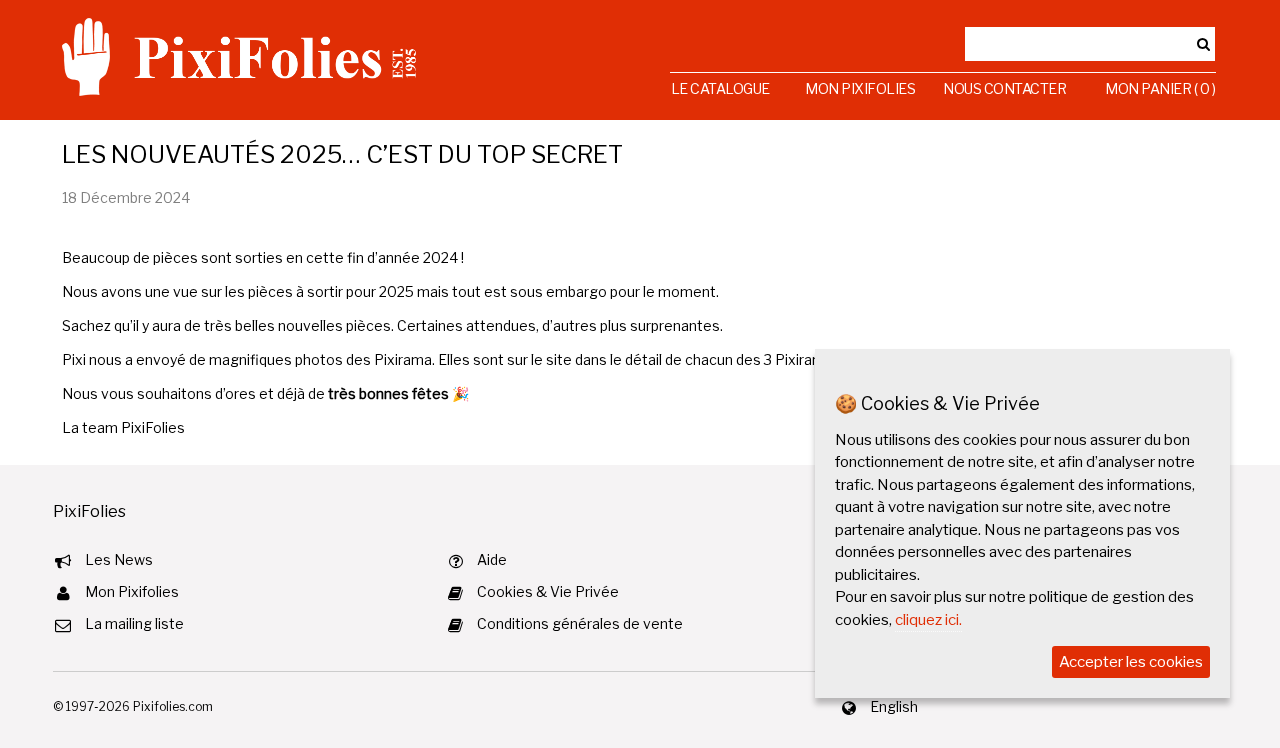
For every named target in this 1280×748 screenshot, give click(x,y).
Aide (492, 559)
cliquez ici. (928, 620)
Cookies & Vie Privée (548, 591)
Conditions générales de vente (580, 623)
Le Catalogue (720, 88)
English (894, 706)
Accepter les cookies (1131, 662)
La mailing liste (134, 623)
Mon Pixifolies (860, 88)
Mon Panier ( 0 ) (1160, 88)
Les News (119, 559)
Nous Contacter (1004, 88)
